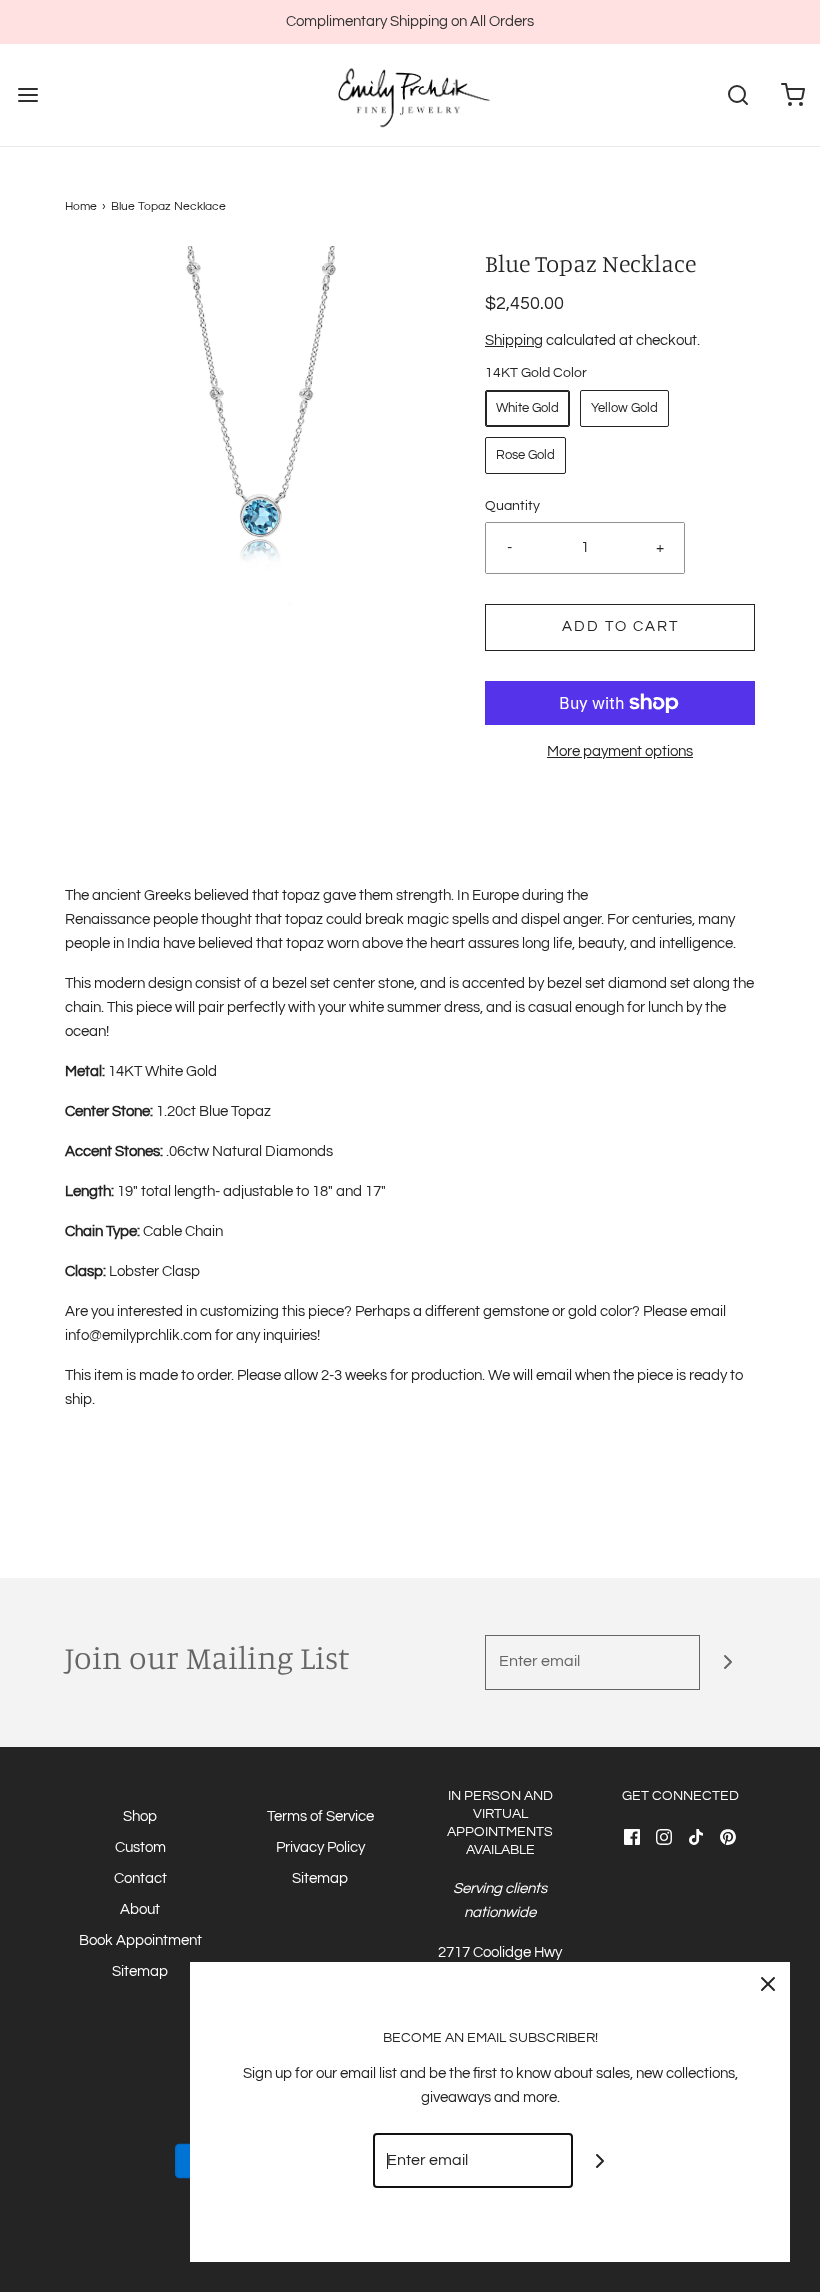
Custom (140, 1847)
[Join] (727, 1662)
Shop (140, 1816)
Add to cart (620, 626)
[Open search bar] (737, 95)
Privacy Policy (320, 1847)
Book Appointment (140, 1940)
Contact (140, 1878)
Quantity (512, 506)
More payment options (620, 751)
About (140, 1909)
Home (81, 206)
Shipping (514, 340)
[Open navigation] (27, 95)
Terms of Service (320, 1816)
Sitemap (140, 1971)
